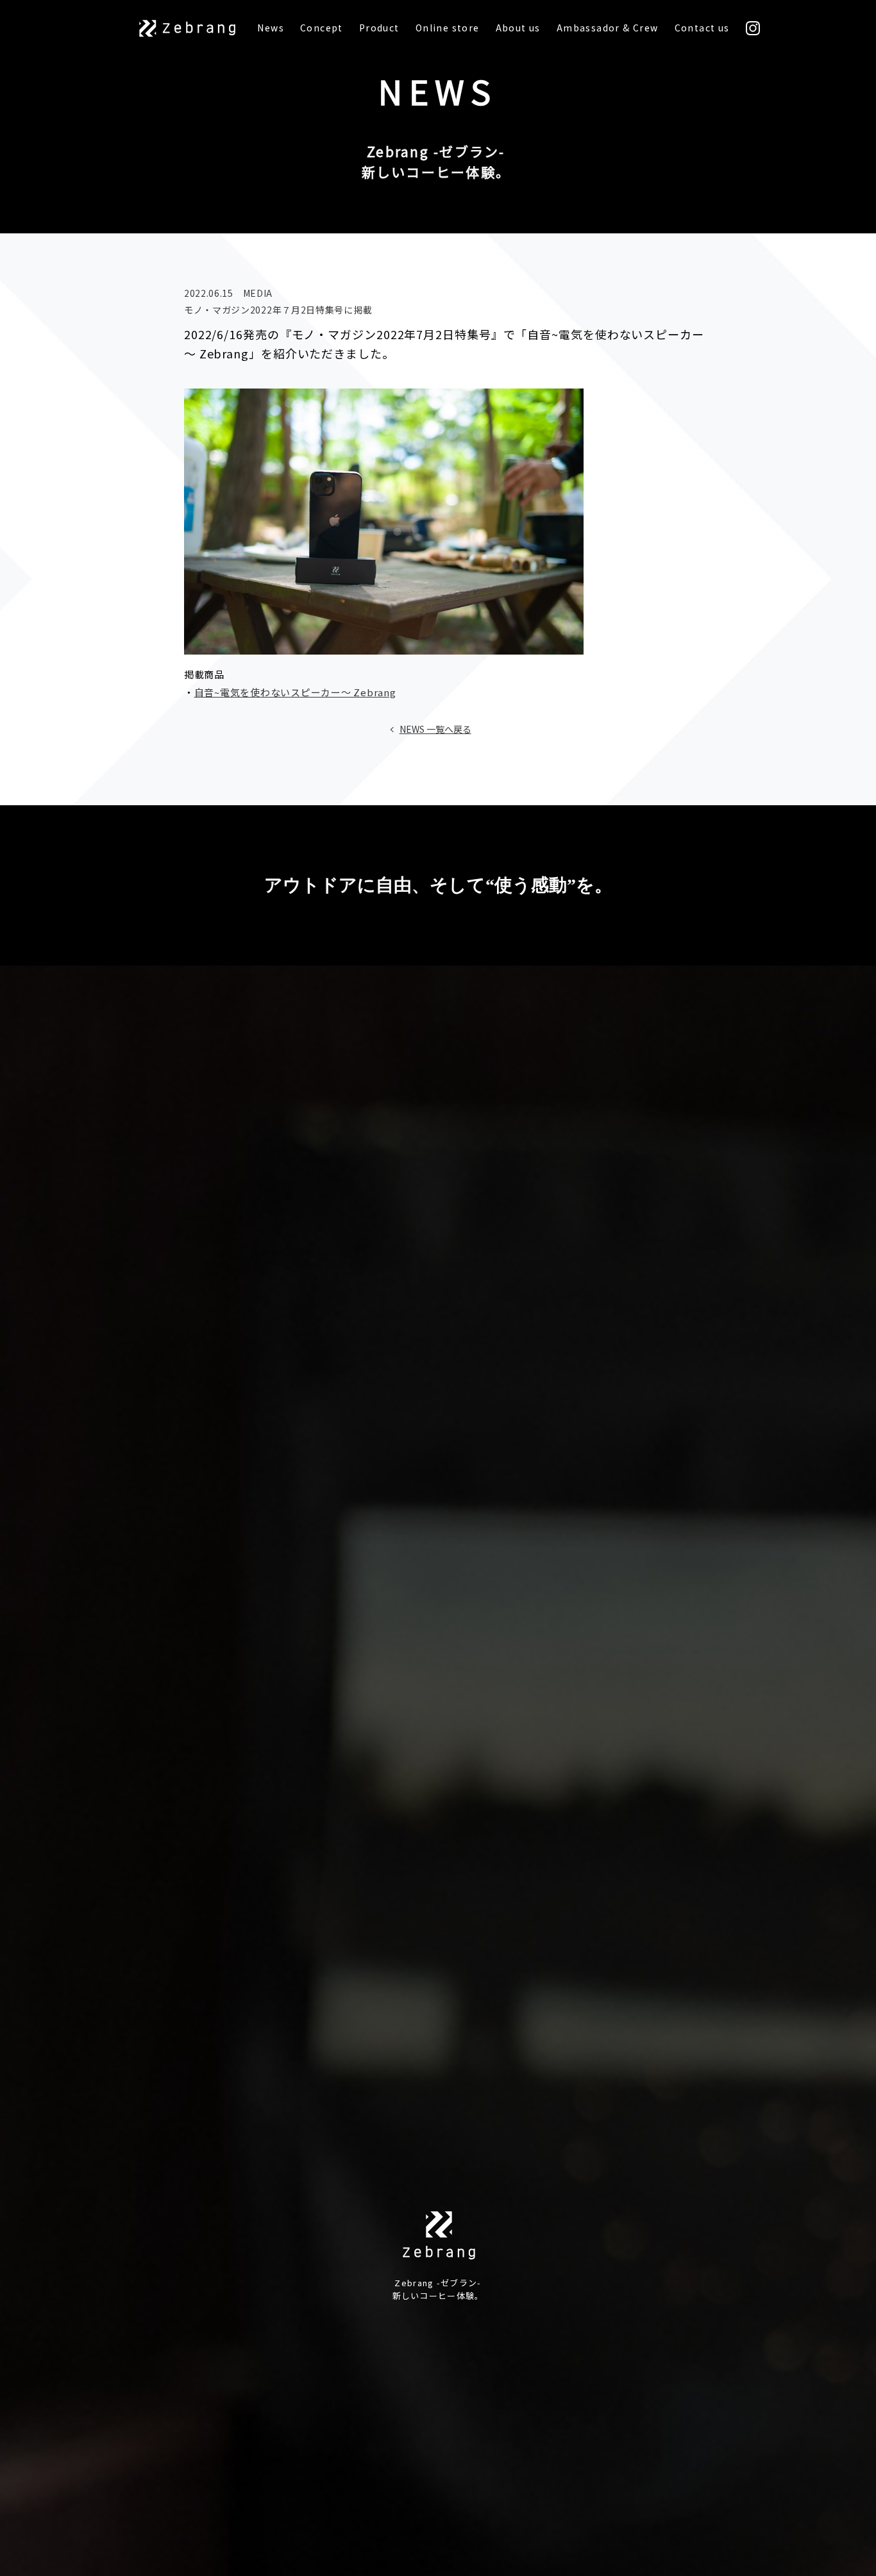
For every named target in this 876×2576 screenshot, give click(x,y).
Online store (448, 28)
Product (379, 28)
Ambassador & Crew (608, 28)
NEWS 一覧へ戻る (435, 729)
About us (518, 28)
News (271, 28)
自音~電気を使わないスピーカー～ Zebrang (295, 692)
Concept (322, 28)
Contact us (702, 28)
